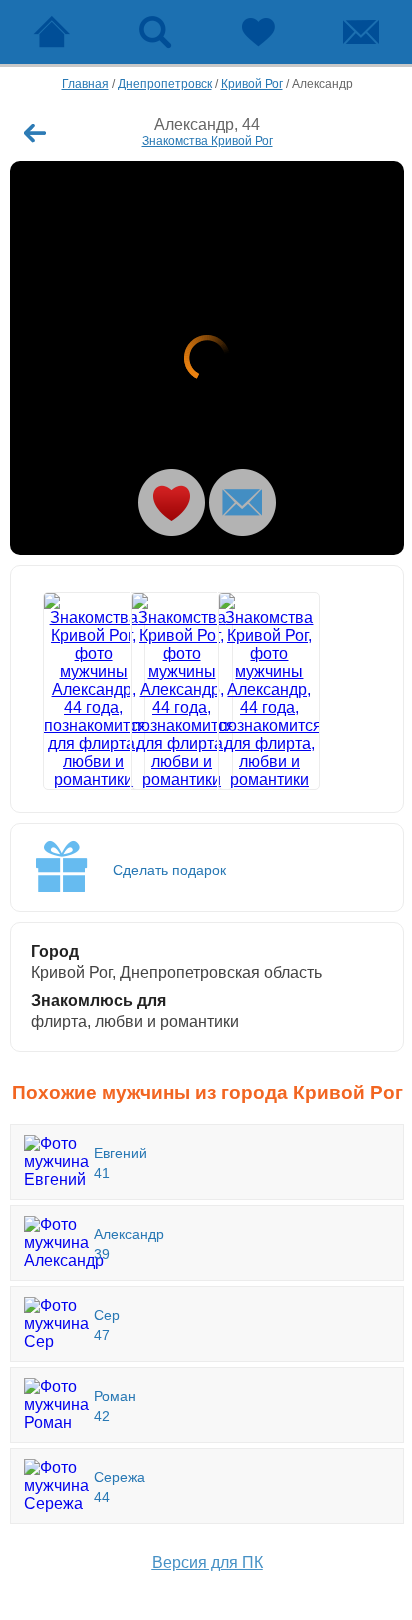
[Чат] (360, 32)
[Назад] (35, 133)
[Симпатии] (257, 32)
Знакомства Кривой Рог (207, 141)
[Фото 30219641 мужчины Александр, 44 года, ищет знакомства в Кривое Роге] (207, 358)
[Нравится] (171, 502)
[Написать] (242, 502)
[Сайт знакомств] (51, 32)
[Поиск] (154, 32)
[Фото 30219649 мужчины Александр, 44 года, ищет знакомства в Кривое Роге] (164, 691)
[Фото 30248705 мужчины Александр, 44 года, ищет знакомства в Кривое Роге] (251, 691)
